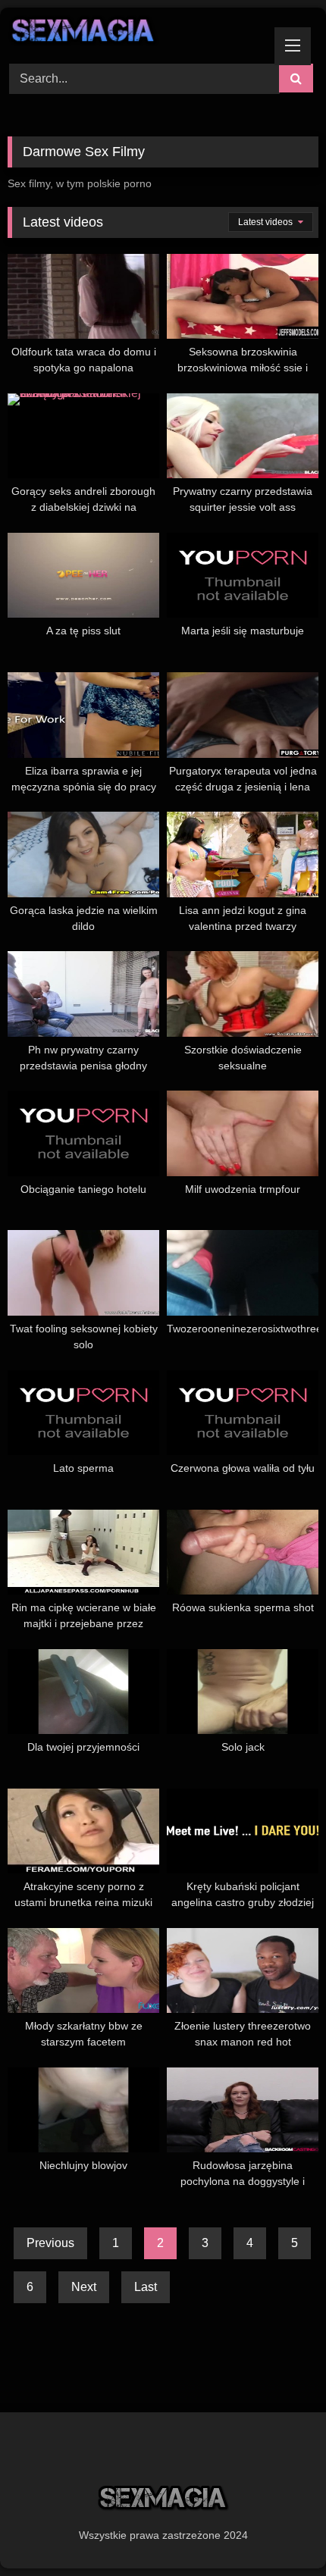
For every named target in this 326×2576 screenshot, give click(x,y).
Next (84, 2287)
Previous (50, 2243)
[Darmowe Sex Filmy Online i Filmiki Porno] (133, 33)
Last (146, 2287)
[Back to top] (279, 2531)
